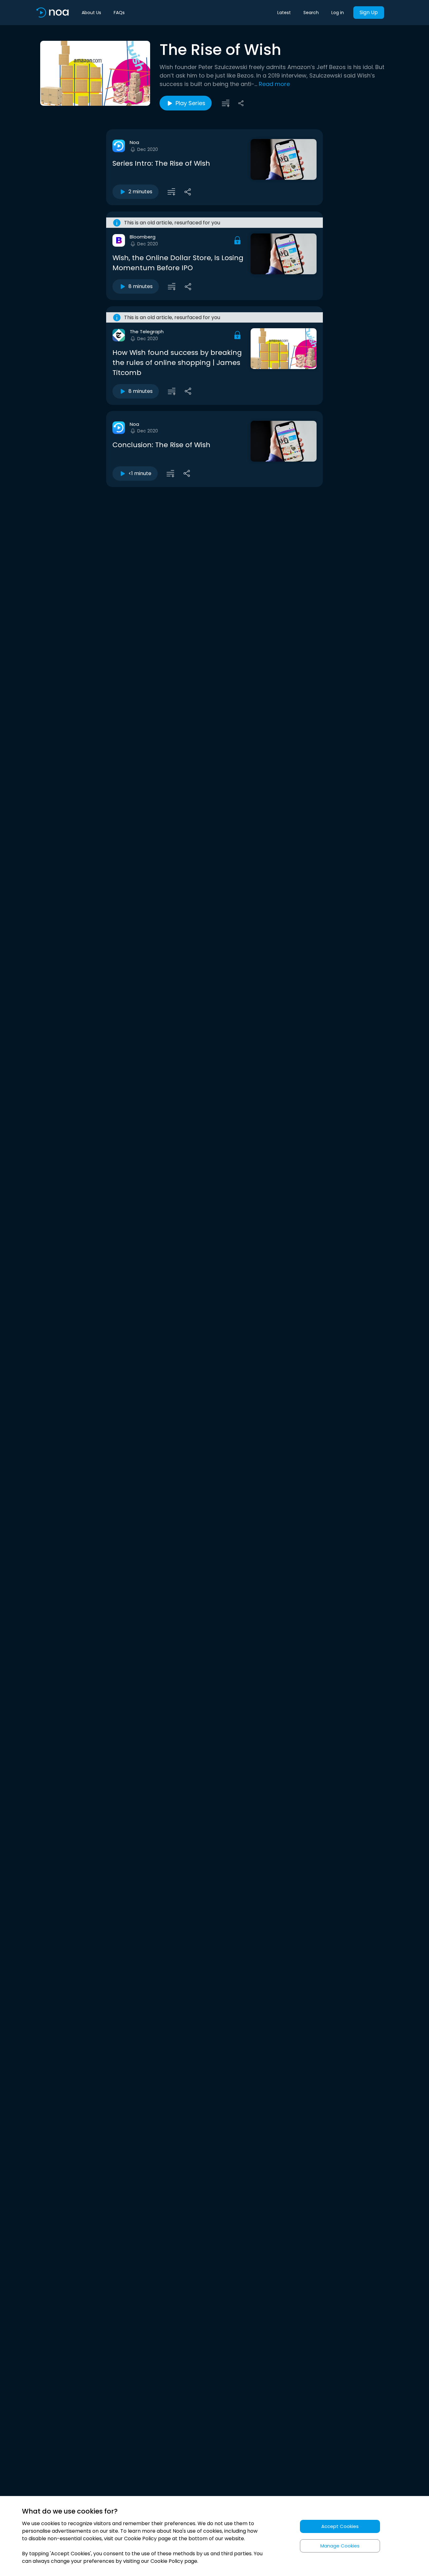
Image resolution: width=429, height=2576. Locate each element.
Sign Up (369, 12)
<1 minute (140, 473)
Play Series (190, 103)
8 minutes (141, 286)
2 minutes (140, 192)
